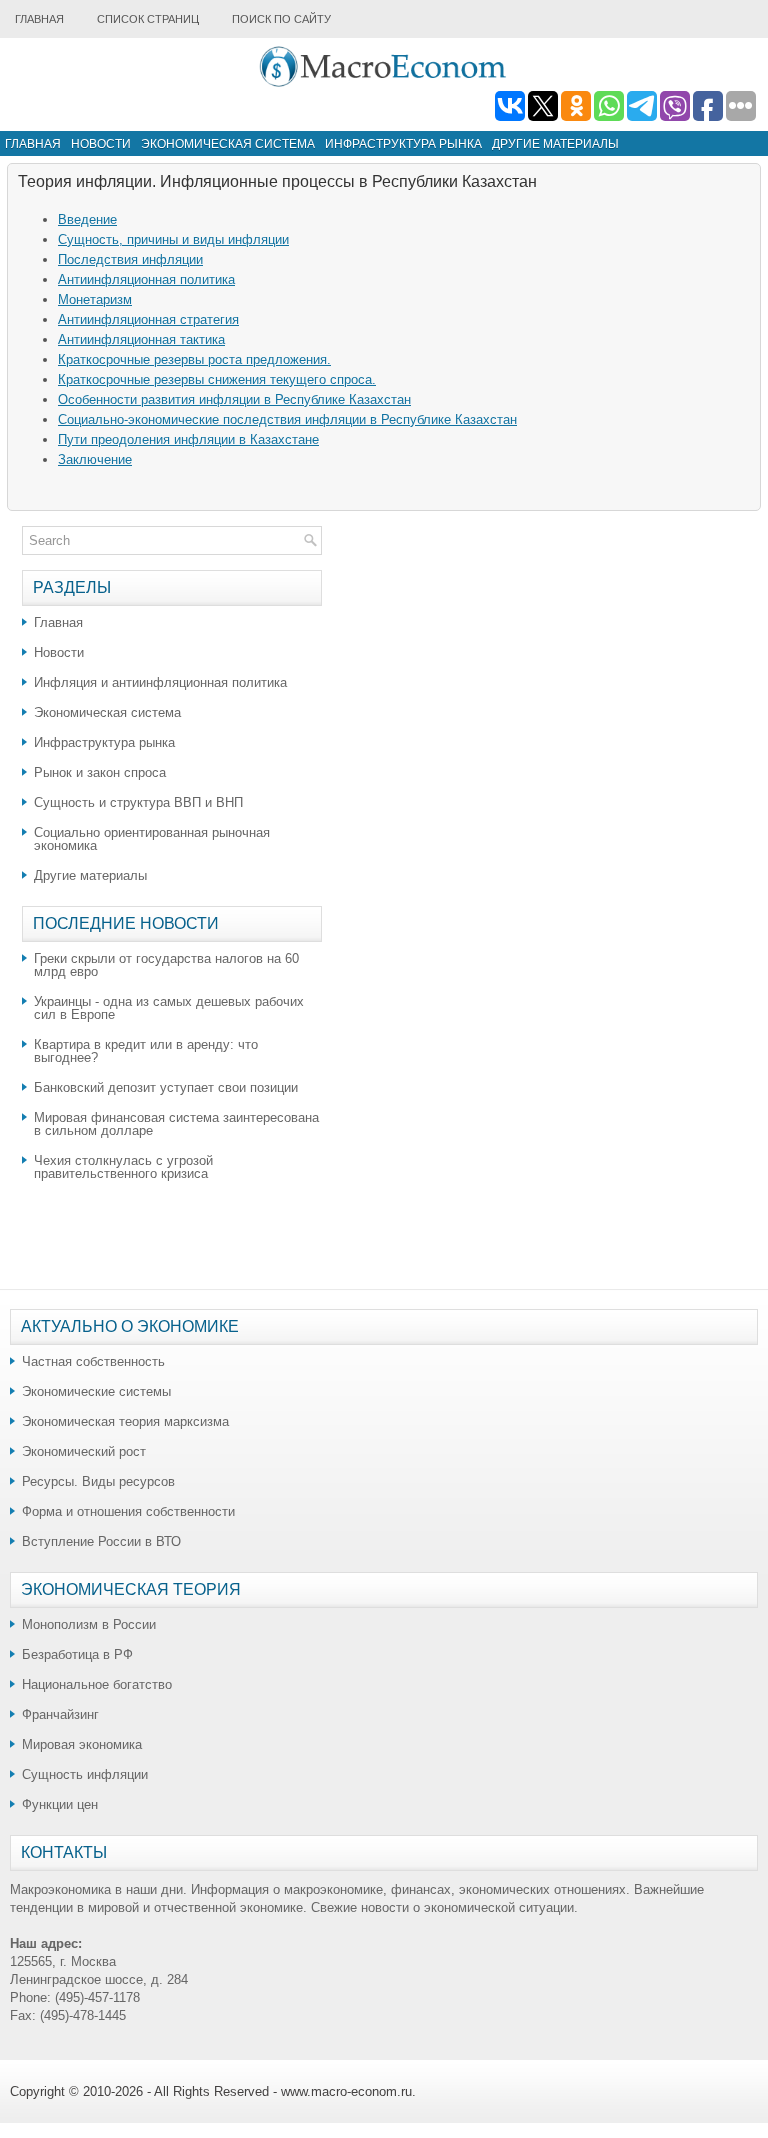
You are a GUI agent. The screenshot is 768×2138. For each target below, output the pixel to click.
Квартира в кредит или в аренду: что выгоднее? (146, 1051)
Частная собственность (93, 1361)
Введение (87, 219)
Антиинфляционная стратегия (148, 319)
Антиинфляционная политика (146, 279)
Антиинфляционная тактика (141, 339)
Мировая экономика (82, 1744)
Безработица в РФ (77, 1654)
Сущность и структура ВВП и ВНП (138, 802)
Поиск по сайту (281, 19)
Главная (39, 19)
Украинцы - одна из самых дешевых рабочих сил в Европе (169, 1008)
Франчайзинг (60, 1714)
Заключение (95, 459)
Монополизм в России (89, 1624)
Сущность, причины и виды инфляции (173, 239)
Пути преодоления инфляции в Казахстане (188, 439)
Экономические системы (96, 1391)
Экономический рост (84, 1451)
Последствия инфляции (130, 259)
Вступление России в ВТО (101, 1541)
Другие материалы (555, 144)
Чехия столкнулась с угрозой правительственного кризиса (123, 1167)
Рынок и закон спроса (100, 772)
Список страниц (148, 19)
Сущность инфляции (85, 1774)
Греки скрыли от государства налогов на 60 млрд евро (166, 965)
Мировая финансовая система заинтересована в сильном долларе (176, 1124)
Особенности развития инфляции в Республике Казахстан (234, 399)
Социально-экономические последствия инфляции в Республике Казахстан (287, 419)
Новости (101, 144)
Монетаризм (95, 299)
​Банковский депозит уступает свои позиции (166, 1087)
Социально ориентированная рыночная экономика (152, 839)
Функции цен (60, 1804)
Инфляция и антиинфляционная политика (160, 682)
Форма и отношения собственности (128, 1511)
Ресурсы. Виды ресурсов (98, 1481)
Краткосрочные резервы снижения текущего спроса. (217, 379)
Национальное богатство (97, 1684)
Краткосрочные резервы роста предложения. (194, 359)
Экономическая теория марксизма (125, 1421)
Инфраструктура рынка (403, 144)
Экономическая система (228, 144)
